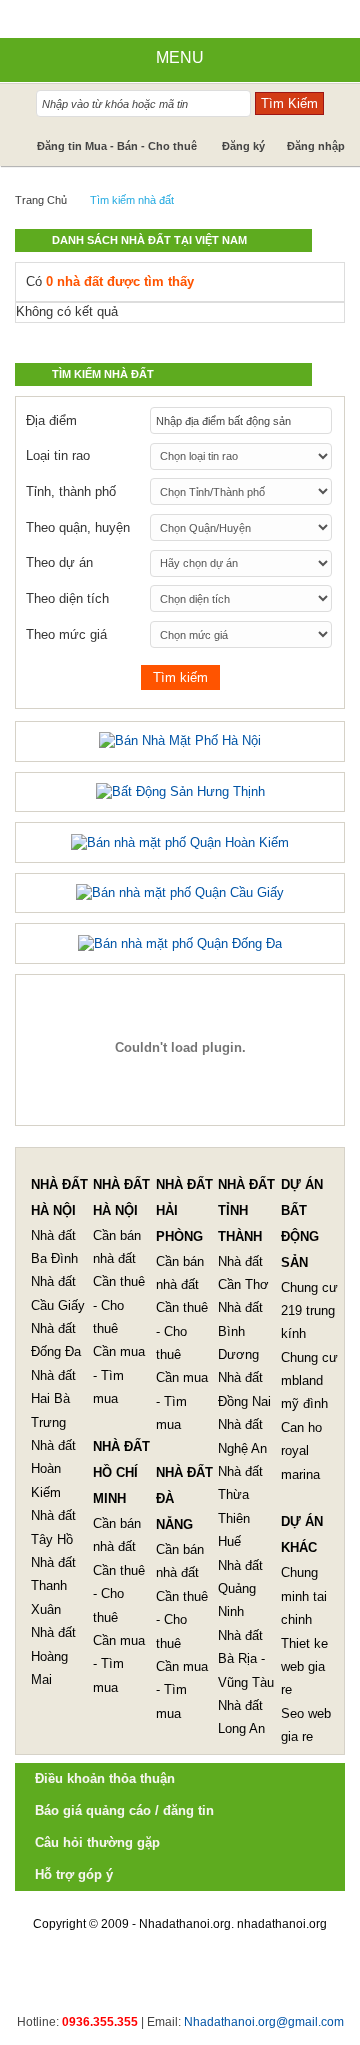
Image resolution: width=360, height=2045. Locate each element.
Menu (180, 57)
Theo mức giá (66, 634)
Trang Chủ (41, 200)
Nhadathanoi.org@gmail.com (264, 2022)
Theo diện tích (67, 598)
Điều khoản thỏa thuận (105, 1778)
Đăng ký (243, 146)
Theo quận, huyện (78, 527)
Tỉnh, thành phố (71, 491)
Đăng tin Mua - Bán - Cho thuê (117, 146)
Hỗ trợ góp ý (74, 1874)
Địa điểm (51, 420)
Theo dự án (59, 562)
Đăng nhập (316, 146)
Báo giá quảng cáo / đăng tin (124, 1810)
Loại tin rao (58, 455)
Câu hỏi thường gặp (97, 1842)
